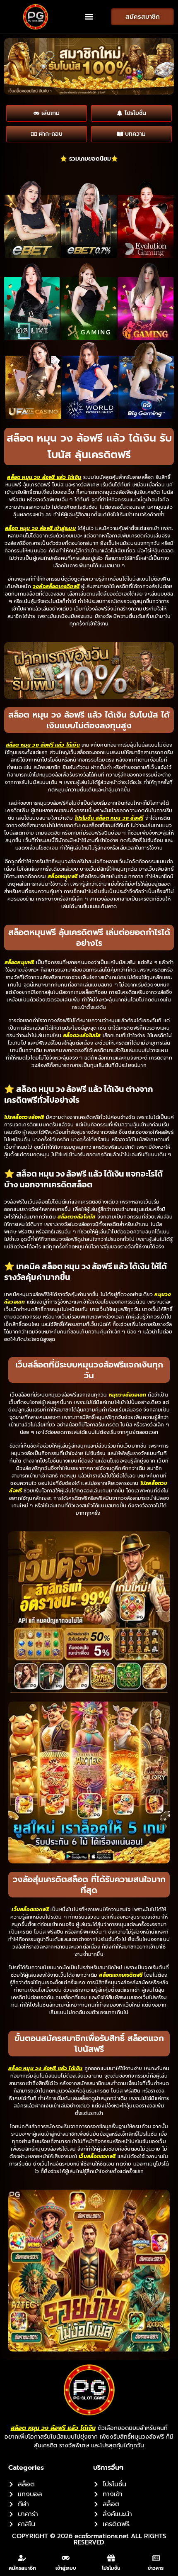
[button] (89, 17)
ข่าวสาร (156, 2568)
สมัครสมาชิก (22, 2568)
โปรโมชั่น (111, 2568)
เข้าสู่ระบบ (66, 2568)
